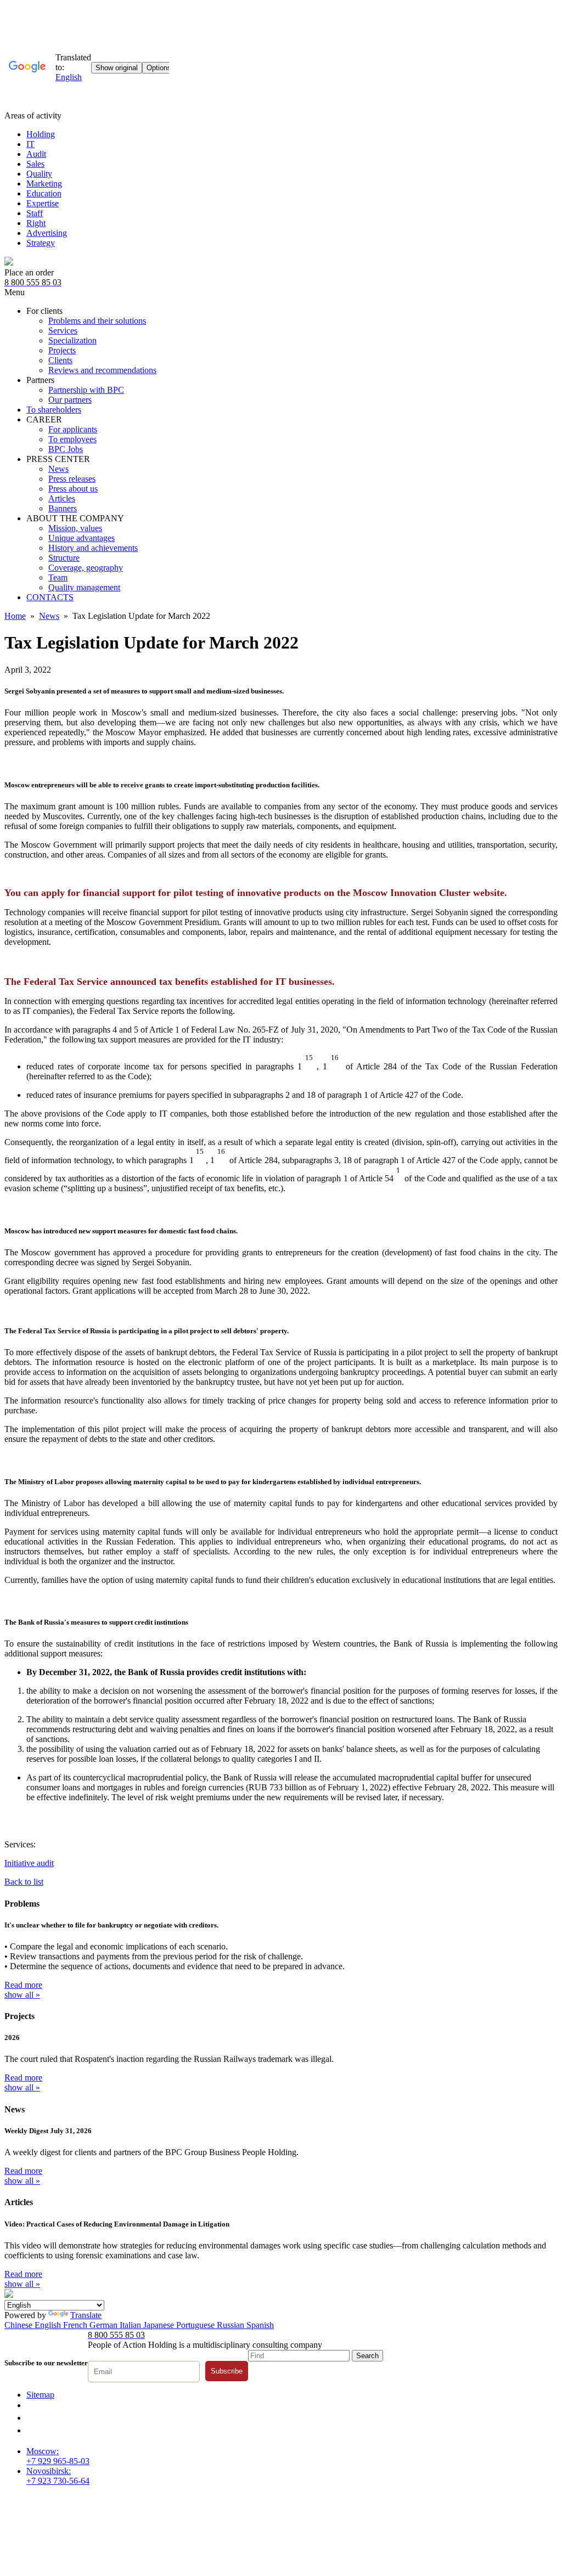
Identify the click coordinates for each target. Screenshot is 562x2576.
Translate (86, 2315)
